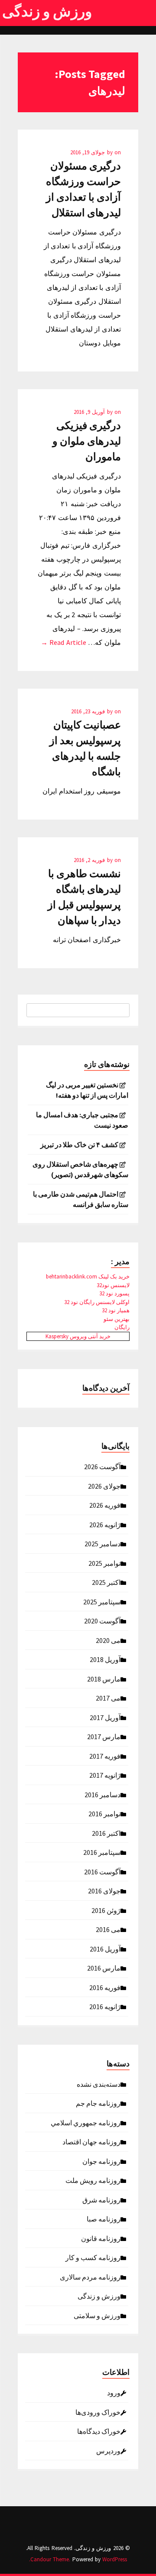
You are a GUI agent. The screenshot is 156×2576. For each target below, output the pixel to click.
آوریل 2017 (105, 1717)
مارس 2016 (104, 1968)
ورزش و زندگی (47, 11)
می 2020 (108, 1640)
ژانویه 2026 (105, 1524)
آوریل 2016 (105, 1948)
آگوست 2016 (102, 1871)
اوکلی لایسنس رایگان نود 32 (97, 1302)
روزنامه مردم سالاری (90, 2277)
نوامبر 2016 (104, 1813)
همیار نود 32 (116, 1310)
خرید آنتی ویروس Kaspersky (78, 1336)
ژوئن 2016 (106, 1910)
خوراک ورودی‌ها (98, 2412)
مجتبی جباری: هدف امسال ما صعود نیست (82, 1120)
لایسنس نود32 (113, 1285)
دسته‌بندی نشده (99, 2084)
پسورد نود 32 (114, 1293)
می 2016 (108, 1929)
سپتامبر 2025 (102, 1601)
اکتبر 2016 (106, 1833)
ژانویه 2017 (105, 1775)
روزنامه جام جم (98, 2103)
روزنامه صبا (104, 2218)
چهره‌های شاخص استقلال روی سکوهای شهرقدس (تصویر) (80, 1169)
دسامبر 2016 (102, 1794)
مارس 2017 (104, 1736)
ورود (114, 2392)
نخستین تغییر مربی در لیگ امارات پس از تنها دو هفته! (87, 1090)
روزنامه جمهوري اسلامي (86, 2122)
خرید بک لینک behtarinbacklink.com (88, 1277)
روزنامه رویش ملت (93, 2180)
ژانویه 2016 (105, 2006)
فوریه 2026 (105, 1505)
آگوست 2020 (102, 1620)
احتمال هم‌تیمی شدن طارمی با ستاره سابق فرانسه (81, 1199)
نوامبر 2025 (104, 1563)
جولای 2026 (104, 1486)
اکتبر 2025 (106, 1582)
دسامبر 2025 (102, 1543)
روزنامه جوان (101, 2161)
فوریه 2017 (105, 1756)
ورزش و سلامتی (97, 2315)
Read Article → (63, 642)
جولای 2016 (104, 1890)
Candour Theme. (50, 2559)
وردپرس (108, 2450)
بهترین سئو (117, 1319)
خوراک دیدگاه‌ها (99, 2431)
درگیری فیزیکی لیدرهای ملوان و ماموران (87, 441)
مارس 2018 (104, 1678)
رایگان (122, 1327)
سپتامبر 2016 (102, 1852)
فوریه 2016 (105, 1987)
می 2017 (108, 1698)
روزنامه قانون (101, 2238)
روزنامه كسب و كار (93, 2257)
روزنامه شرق (101, 2199)
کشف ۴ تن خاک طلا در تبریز (79, 1145)
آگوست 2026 (102, 1466)
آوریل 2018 (105, 1659)
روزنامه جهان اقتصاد (91, 2141)
